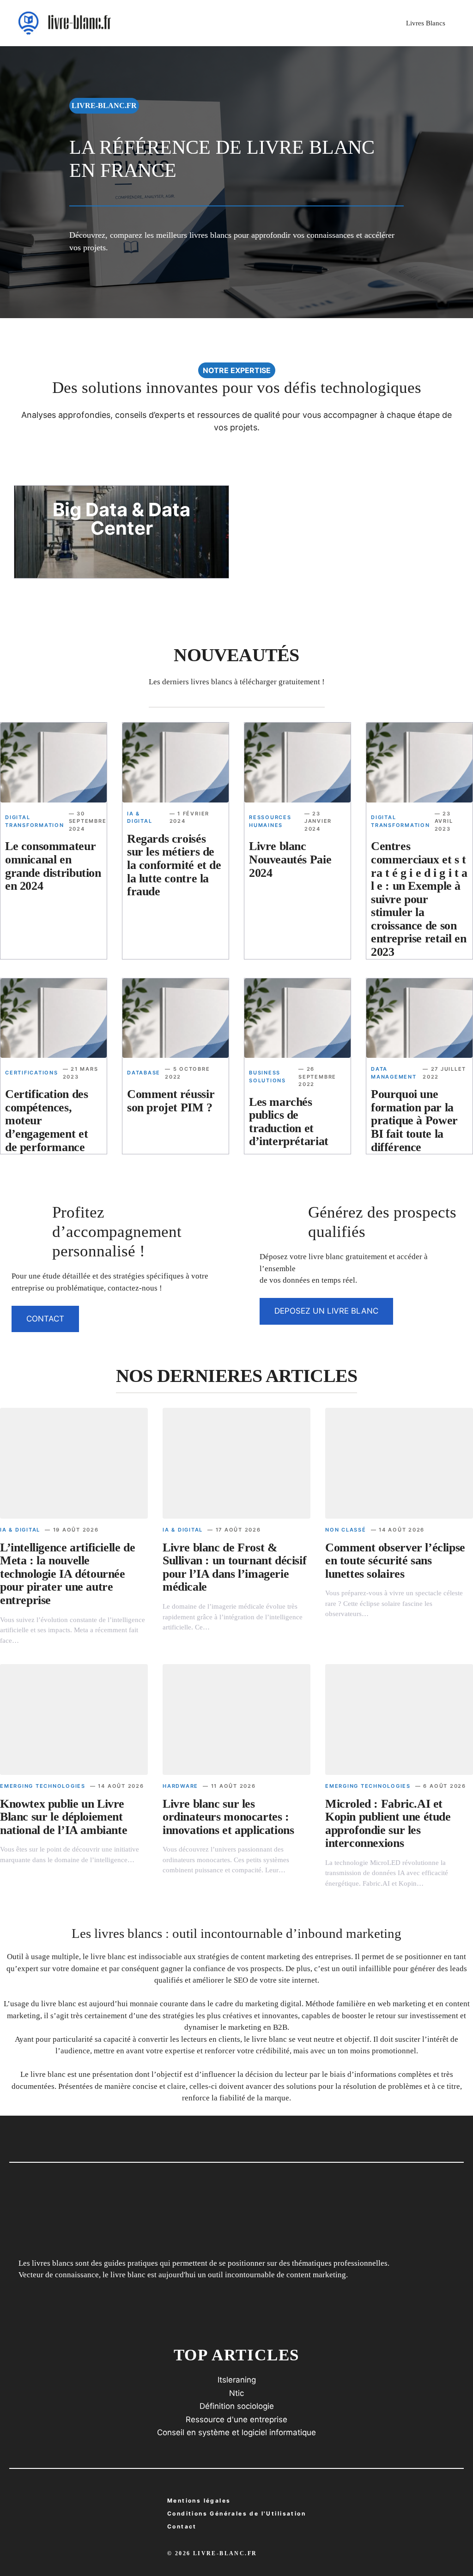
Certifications (32, 1073)
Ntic (236, 2393)
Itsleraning (237, 2380)
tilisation (236, 2513)
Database (144, 1073)
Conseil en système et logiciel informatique (236, 2432)
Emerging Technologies (43, 1786)
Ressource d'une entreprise (236, 2419)
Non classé (346, 1530)
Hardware (180, 1786)
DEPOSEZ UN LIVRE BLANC (326, 1311)
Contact (182, 2526)
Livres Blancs (426, 23)
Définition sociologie (237, 2406)
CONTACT (45, 1319)
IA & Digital (20, 1530)
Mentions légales (199, 2501)
